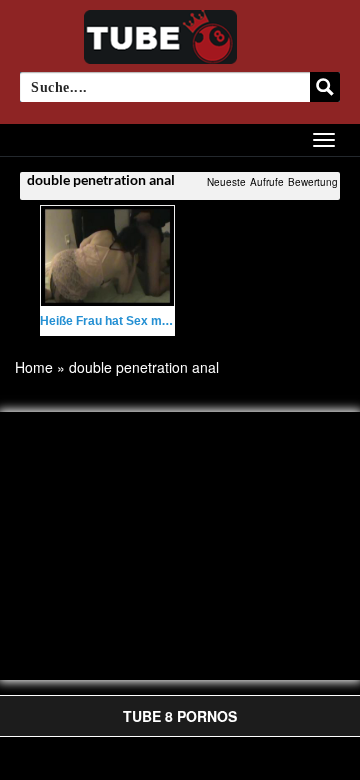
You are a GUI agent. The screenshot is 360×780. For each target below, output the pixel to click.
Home (34, 367)
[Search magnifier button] (325, 87)
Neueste (226, 182)
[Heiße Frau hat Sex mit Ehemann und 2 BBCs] (107, 255)
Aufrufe (267, 182)
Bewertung (313, 182)
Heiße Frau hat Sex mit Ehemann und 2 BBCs (168, 321)
